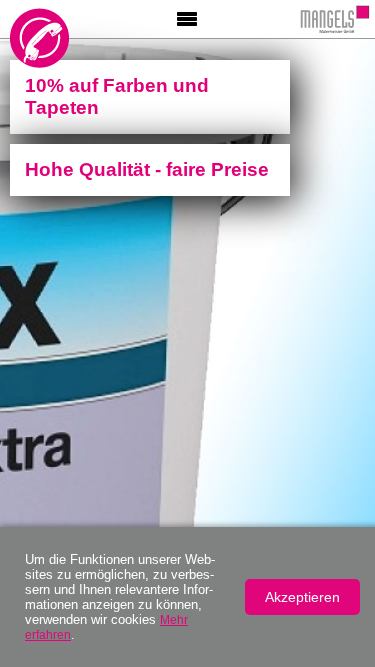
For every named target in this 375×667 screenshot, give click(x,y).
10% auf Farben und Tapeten (117, 96)
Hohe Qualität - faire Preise (147, 169)
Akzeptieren (302, 597)
